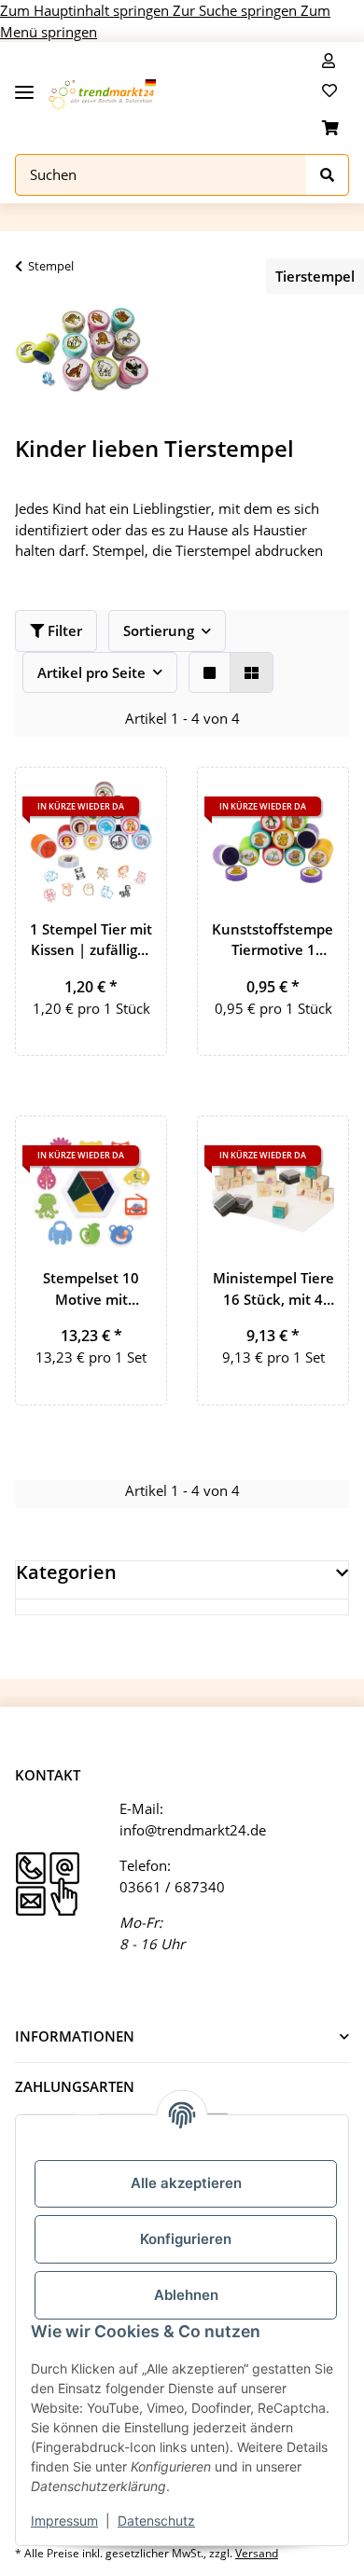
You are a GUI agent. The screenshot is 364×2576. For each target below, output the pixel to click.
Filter (63, 630)
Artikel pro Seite (91, 672)
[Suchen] (328, 175)
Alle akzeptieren (186, 2183)
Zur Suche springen (237, 10)
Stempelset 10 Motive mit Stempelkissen (91, 1289)
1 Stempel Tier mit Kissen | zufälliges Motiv (91, 940)
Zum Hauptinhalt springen (86, 10)
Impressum (64, 2521)
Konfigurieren (186, 2239)
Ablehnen (186, 2295)
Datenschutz (156, 2521)
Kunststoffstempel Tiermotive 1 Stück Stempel (273, 940)
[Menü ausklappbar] (24, 85)
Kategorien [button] (66, 1572)
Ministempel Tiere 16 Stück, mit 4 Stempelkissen (273, 1289)
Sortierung (159, 630)
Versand (257, 2553)
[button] (329, 61)
